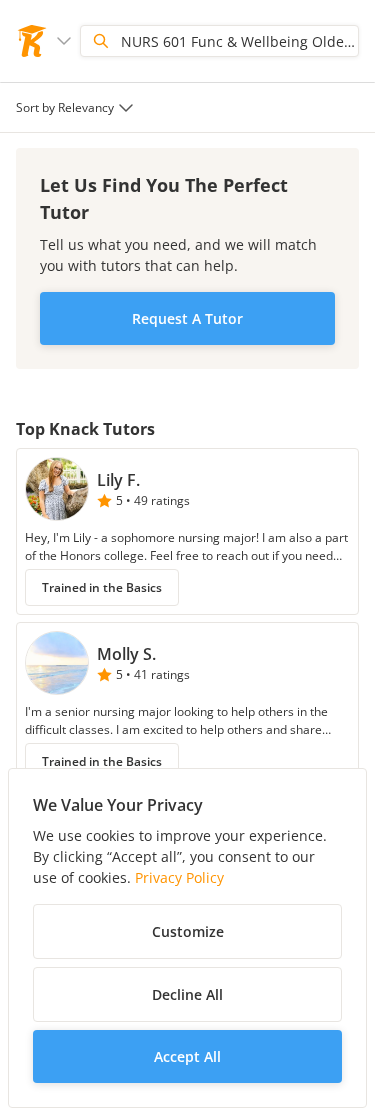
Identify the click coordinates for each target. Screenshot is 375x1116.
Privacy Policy (179, 877)
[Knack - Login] (32, 41)
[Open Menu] (64, 41)
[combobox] (77, 107)
